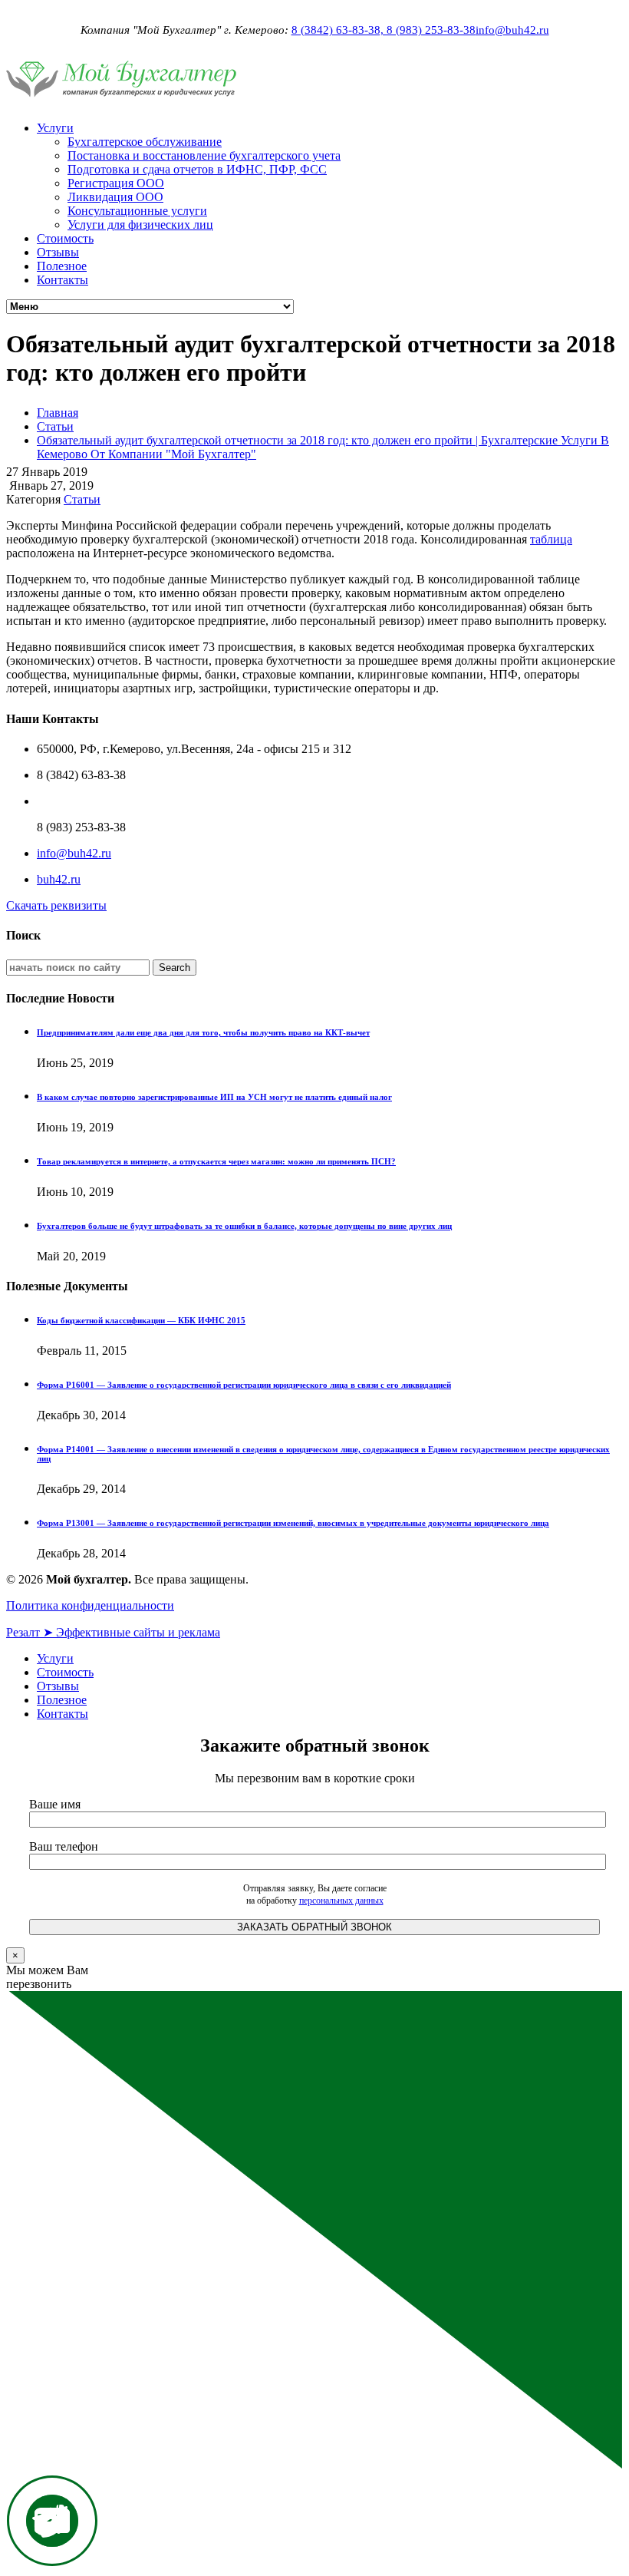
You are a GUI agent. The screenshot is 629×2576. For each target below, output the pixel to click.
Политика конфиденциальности (90, 1605)
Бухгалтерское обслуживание (145, 142)
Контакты (63, 280)
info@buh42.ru (512, 30)
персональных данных (341, 1901)
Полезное (62, 266)
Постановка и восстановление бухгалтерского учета (204, 155)
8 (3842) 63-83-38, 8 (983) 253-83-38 (384, 30)
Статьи (55, 426)
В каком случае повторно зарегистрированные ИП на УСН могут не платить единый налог (214, 1097)
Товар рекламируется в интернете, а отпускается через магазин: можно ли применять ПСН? (216, 1161)
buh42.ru (59, 879)
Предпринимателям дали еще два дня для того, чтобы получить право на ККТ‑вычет (203, 1032)
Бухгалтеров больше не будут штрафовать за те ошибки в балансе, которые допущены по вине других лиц (244, 1226)
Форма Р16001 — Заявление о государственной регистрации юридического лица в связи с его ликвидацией (244, 1385)
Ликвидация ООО (115, 197)
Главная (58, 413)
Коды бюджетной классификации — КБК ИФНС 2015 (141, 1320)
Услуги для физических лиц (140, 225)
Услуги (55, 128)
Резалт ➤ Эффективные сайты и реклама (113, 1632)
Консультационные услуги (137, 211)
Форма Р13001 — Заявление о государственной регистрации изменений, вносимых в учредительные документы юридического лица (293, 1523)
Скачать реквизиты (56, 905)
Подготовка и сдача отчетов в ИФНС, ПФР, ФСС (197, 169)
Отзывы (58, 252)
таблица (551, 539)
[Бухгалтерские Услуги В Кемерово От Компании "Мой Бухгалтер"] (121, 102)
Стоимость (65, 238)
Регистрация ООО (116, 183)
